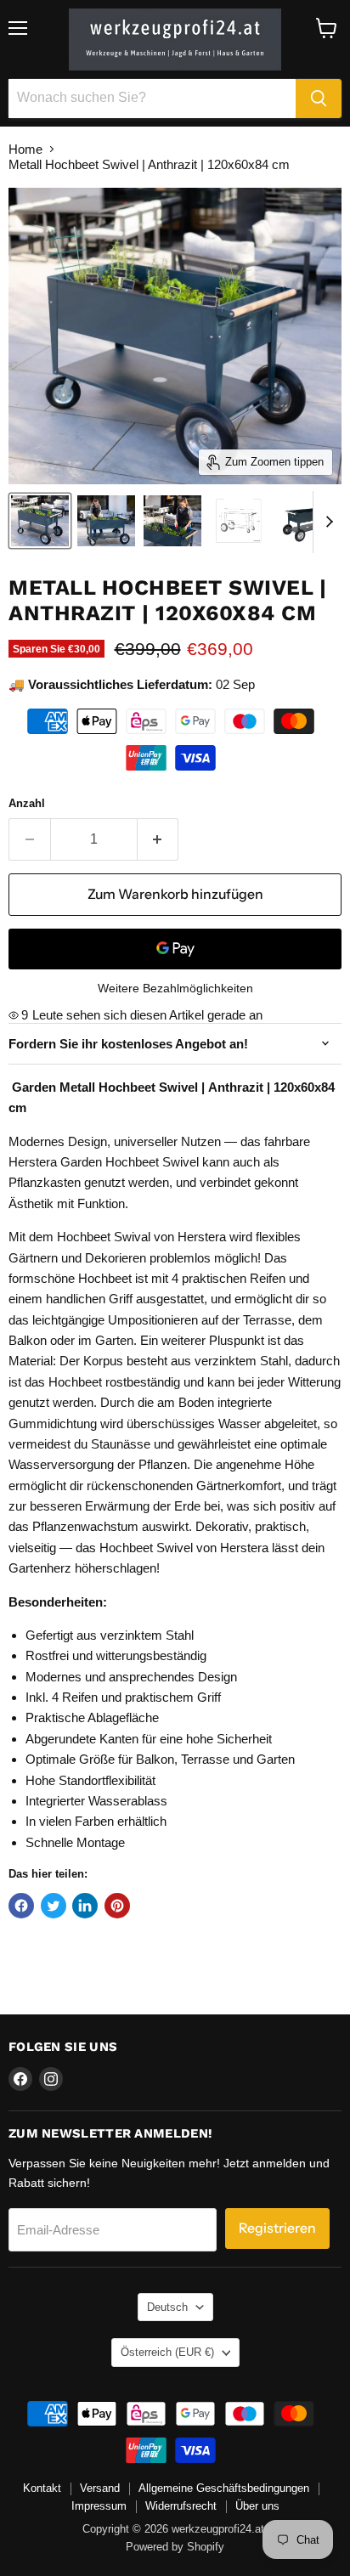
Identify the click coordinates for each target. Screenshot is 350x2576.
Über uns (257, 2506)
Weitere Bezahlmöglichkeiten (175, 988)
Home (25, 149)
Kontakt (42, 2488)
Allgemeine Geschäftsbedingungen (224, 2488)
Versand (100, 2488)
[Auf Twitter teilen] (54, 1906)
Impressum (99, 2506)
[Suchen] (319, 99)
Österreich (167, 2352)
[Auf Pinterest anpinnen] (117, 1906)
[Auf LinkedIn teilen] (85, 1906)
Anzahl (27, 803)
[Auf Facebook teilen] (21, 1906)
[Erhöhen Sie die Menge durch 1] (158, 839)
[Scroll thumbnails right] (326, 523)
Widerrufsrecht (181, 2506)
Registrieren (277, 2228)
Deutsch (167, 2307)
